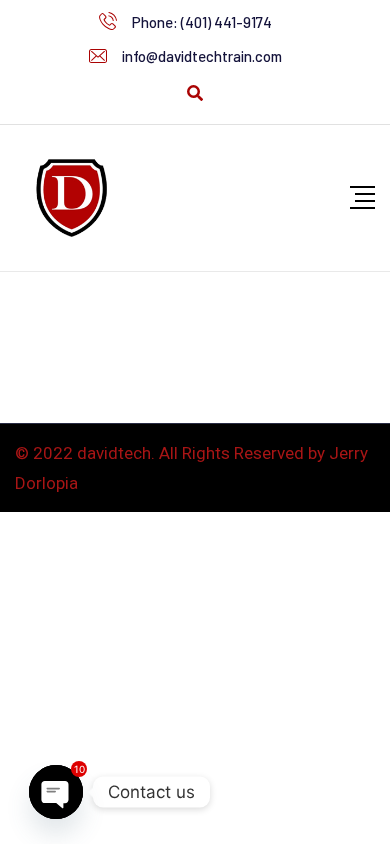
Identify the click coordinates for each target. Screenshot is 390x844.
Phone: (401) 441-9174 (202, 22)
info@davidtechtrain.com (202, 56)
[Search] (195, 93)
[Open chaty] (56, 792)
